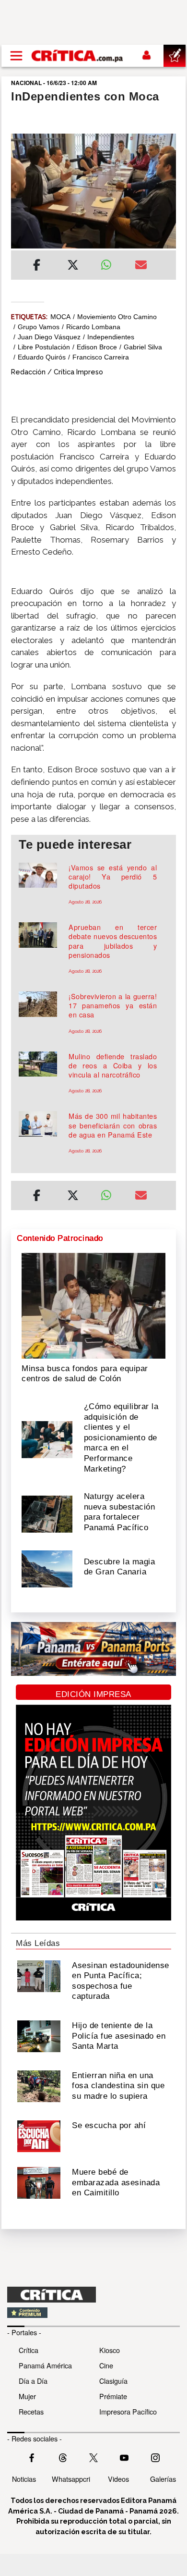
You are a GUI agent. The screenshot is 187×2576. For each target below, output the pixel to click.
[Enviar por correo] (141, 266)
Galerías (163, 2479)
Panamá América (45, 2365)
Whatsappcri (71, 2479)
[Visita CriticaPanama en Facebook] (32, 2456)
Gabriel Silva (143, 347)
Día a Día (33, 2381)
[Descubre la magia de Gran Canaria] (47, 1568)
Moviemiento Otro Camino (117, 317)
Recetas (31, 2411)
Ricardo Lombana (93, 327)
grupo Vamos (39, 327)
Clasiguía (113, 2381)
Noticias (24, 2479)
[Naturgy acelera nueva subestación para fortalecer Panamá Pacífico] (47, 1513)
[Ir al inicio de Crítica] (78, 56)
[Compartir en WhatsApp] (111, 262)
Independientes (111, 337)
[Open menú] (16, 56)
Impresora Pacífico (128, 2411)
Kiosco (110, 2350)
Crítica (29, 2350)
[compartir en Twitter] (73, 266)
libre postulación (44, 347)
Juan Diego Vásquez (49, 337)
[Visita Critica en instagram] (155, 2456)
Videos (118, 2479)
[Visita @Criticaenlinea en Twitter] (63, 2456)
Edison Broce (97, 347)
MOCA (60, 317)
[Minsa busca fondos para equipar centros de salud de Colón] (93, 1305)
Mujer (27, 2396)
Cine (106, 2365)
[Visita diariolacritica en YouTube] (124, 2456)
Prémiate (113, 2396)
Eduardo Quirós (42, 357)
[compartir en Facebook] (37, 266)
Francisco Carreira (101, 357)
